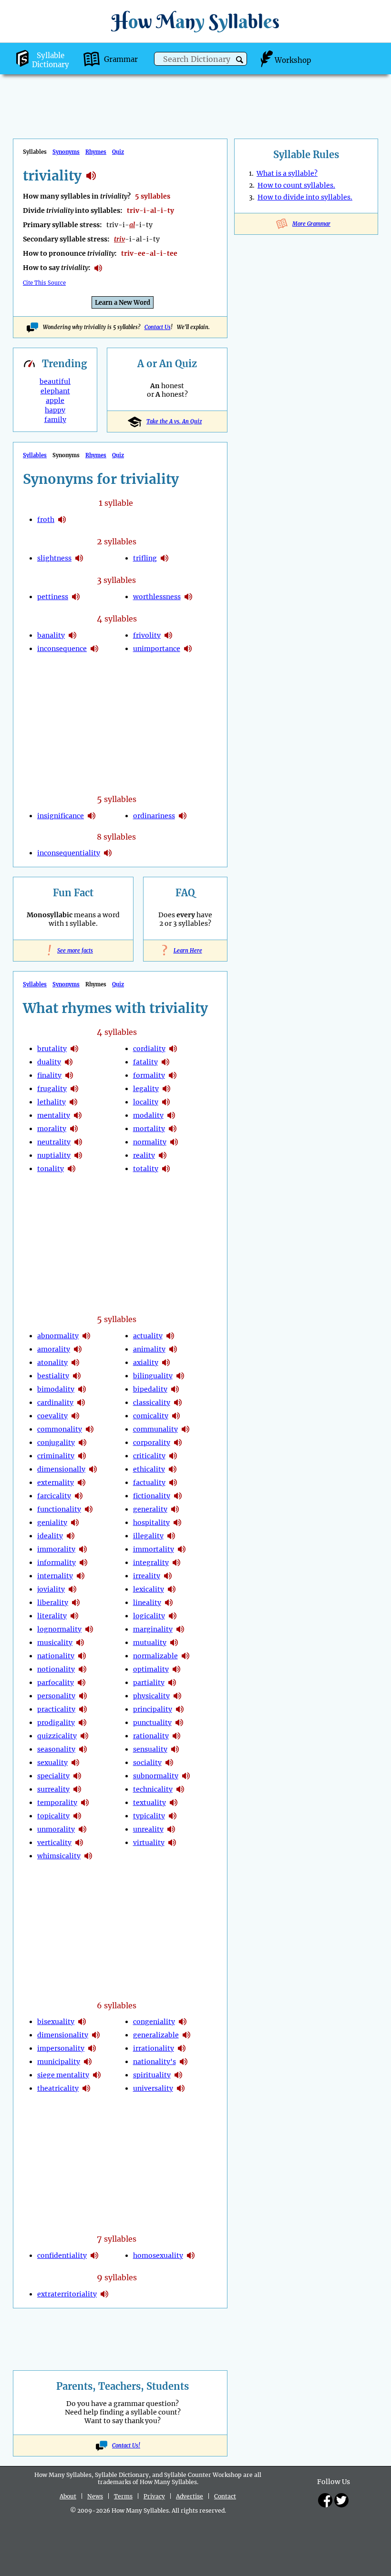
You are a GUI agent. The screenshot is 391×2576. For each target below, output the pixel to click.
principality (153, 1709)
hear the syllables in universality (181, 2088)
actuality (148, 1336)
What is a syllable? (287, 173)
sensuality (150, 1749)
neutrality (54, 1142)
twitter (341, 2500)
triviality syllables (91, 176)
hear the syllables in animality (173, 1349)
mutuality (150, 1643)
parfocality (56, 1683)
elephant (55, 391)
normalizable (155, 1656)
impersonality (61, 2048)
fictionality (152, 1496)
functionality (59, 1509)
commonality (60, 1429)
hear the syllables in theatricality (86, 2088)
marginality (153, 1629)
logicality (149, 1616)
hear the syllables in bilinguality (180, 1376)
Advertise (190, 2496)
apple (55, 401)
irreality (147, 1576)
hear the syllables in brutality (74, 1049)
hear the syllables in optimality (176, 1669)
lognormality (59, 1629)
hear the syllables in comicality (176, 1416)
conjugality (56, 1443)
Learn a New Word (123, 303)
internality (55, 1576)
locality (146, 1102)
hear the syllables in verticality (79, 1843)
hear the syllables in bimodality (82, 1389)
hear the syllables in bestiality (77, 1376)
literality (52, 1616)
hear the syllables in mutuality (174, 1643)
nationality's (154, 2062)
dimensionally (61, 1469)
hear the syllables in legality (166, 1089)
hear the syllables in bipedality (175, 1389)
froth (46, 520)
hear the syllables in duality (69, 1062)
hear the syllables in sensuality (175, 1749)
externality (56, 1483)
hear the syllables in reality (163, 1155)
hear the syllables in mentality (78, 1115)
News (95, 2496)
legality (146, 1089)
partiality (149, 1683)
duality (49, 1062)
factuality (149, 1483)
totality (146, 1169)
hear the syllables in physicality (177, 1696)
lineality (147, 1603)
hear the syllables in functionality (89, 1509)
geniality (52, 1523)
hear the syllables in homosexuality (191, 2255)
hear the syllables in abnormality (86, 1336)
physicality (151, 1696)
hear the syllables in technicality (180, 1789)
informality (57, 1563)
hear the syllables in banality (72, 635)
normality (150, 1142)
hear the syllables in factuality (173, 1483)
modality (148, 1115)
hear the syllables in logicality (173, 1616)
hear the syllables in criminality (82, 1456)
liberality (53, 1603)
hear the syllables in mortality (173, 1129)
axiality (146, 1363)
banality (51, 635)
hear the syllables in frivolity (168, 635)
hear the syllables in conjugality (82, 1443)
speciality (53, 1776)
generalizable (156, 2035)
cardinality (55, 1403)
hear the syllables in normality (174, 1142)
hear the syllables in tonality (72, 1169)
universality (153, 2088)
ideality (50, 1536)
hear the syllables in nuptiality (78, 1155)
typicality (149, 1816)
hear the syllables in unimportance (188, 649)
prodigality (56, 1723)
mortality (149, 1129)
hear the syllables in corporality (178, 1443)
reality (144, 1155)
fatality (145, 1062)
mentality (54, 1115)
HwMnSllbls (195, 21)
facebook (325, 2500)
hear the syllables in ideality (71, 1536)
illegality (148, 1536)
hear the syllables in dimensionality (96, 2035)
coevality (52, 1416)
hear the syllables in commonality (90, 1429)
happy (55, 410)
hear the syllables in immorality (83, 1549)
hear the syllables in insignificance (92, 816)
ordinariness (154, 816)
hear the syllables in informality (83, 1563)
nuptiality (54, 1155)
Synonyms (66, 152)
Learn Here (185, 951)
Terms (123, 2496)
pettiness (53, 597)
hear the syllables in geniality (75, 1523)
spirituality (152, 2075)
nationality (56, 1656)
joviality (51, 1589)
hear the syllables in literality (74, 1616)
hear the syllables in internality (81, 1576)
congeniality (154, 2022)
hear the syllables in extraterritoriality (104, 2294)
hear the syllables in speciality (77, 1776)
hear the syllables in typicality (173, 1816)
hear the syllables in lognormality (89, 1629)
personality (56, 1696)
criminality (56, 1456)
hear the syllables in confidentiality (94, 2255)
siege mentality (63, 2075)
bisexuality (56, 2022)
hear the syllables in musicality (80, 1643)
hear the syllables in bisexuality (82, 2022)
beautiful (55, 381)
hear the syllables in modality (171, 1115)
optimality (151, 1669)
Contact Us (158, 327)
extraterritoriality (67, 2294)
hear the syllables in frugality (74, 1089)
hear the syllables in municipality (88, 2062)
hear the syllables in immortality (182, 1549)
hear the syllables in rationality (176, 1736)
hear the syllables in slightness (79, 558)
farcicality (54, 1496)
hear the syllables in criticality (173, 1456)
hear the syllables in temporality (85, 1803)
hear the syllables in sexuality (75, 1763)
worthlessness (157, 597)
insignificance (61, 816)
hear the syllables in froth (62, 520)
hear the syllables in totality (166, 1169)
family (55, 420)
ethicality (149, 1469)
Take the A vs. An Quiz (174, 421)
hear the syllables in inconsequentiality (108, 853)
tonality (51, 1169)
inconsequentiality (69, 853)
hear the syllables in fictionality (178, 1496)
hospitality (151, 1523)
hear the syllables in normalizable (185, 1656)
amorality (54, 1349)
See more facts (73, 951)
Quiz (118, 152)
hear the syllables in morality (74, 1129)
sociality (147, 1763)
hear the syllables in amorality (78, 1349)
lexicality (149, 1589)
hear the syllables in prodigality (82, 1723)
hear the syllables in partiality (172, 1683)
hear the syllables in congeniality (183, 2022)
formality (149, 1075)
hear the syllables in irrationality (182, 2048)
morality (52, 1129)
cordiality (149, 1049)
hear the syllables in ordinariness (183, 816)
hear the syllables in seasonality (83, 1749)
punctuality (152, 1723)
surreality (53, 1789)
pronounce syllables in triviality (98, 268)
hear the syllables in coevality (75, 1416)
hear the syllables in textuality (174, 1803)
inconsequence (62, 649)
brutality (52, 1049)
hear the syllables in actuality (170, 1336)
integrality (151, 1563)
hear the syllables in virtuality (172, 1843)
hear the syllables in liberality (76, 1603)
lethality (51, 1102)
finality (49, 1075)
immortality (154, 1549)
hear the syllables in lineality (169, 1603)
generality (150, 1509)
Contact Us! (126, 2446)
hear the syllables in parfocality (82, 1683)
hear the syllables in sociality (169, 1763)
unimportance (157, 649)
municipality (59, 2062)
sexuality (52, 1763)
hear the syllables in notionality (82, 1669)
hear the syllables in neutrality (78, 1142)
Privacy (154, 2496)
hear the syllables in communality (185, 1429)
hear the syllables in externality (82, 1483)
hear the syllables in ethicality (173, 1469)
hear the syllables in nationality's (184, 2062)
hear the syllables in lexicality (172, 1589)
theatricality (58, 2088)
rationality (151, 1736)
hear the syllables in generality (175, 1509)
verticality (54, 1843)
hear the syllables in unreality (171, 1829)
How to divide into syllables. (305, 197)
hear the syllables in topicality (77, 1816)
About (68, 2496)
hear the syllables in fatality (165, 1062)
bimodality (56, 1389)
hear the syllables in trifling (165, 558)
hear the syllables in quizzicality (84, 1736)
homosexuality (158, 2255)
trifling (145, 558)
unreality (148, 1829)
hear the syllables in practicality (83, 1709)
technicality (153, 1789)
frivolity (147, 635)
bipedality (150, 1389)
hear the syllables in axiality (166, 1363)
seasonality (56, 1749)
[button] (240, 60)
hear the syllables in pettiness (76, 597)
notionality (56, 1669)
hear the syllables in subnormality (186, 1776)
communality (155, 1429)
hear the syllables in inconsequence (94, 649)
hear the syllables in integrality (176, 1563)
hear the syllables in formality (173, 1075)
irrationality (154, 2048)
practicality (56, 1709)
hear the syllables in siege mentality (97, 2075)
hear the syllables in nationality (82, 1656)
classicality (152, 1403)
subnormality (156, 1776)
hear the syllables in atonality (75, 1363)
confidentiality (62, 2255)
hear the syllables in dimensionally (93, 1469)
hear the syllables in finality (69, 1075)
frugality (52, 1089)
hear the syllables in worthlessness (188, 597)
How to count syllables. (296, 185)
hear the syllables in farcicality (79, 1496)
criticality (149, 1456)
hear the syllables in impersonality (92, 2048)
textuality (149, 1803)
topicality (53, 1816)
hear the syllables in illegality (171, 1536)
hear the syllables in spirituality (178, 2075)
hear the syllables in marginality (180, 1629)
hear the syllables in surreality (77, 1789)
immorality (56, 1549)
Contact (225, 2496)
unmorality (56, 1829)
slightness (54, 558)
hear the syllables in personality (83, 1696)
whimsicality (59, 1856)
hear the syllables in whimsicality (88, 1856)
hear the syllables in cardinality (81, 1403)
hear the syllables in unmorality (82, 1829)
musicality (55, 1643)
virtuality (149, 1843)
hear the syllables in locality (166, 1102)
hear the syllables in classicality (178, 1403)
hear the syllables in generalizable (186, 2035)
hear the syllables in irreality (168, 1576)
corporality (152, 1443)
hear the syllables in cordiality (173, 1049)
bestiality (53, 1376)
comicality (151, 1416)
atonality (52, 1363)
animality (149, 1349)
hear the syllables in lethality (73, 1102)
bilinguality (153, 1376)
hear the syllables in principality (180, 1709)
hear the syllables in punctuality (179, 1723)
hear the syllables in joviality (72, 1589)
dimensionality (63, 2035)
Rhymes (96, 152)
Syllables (35, 455)
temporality (57, 1803)
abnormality (58, 1336)
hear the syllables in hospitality (177, 1523)
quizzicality (57, 1736)
